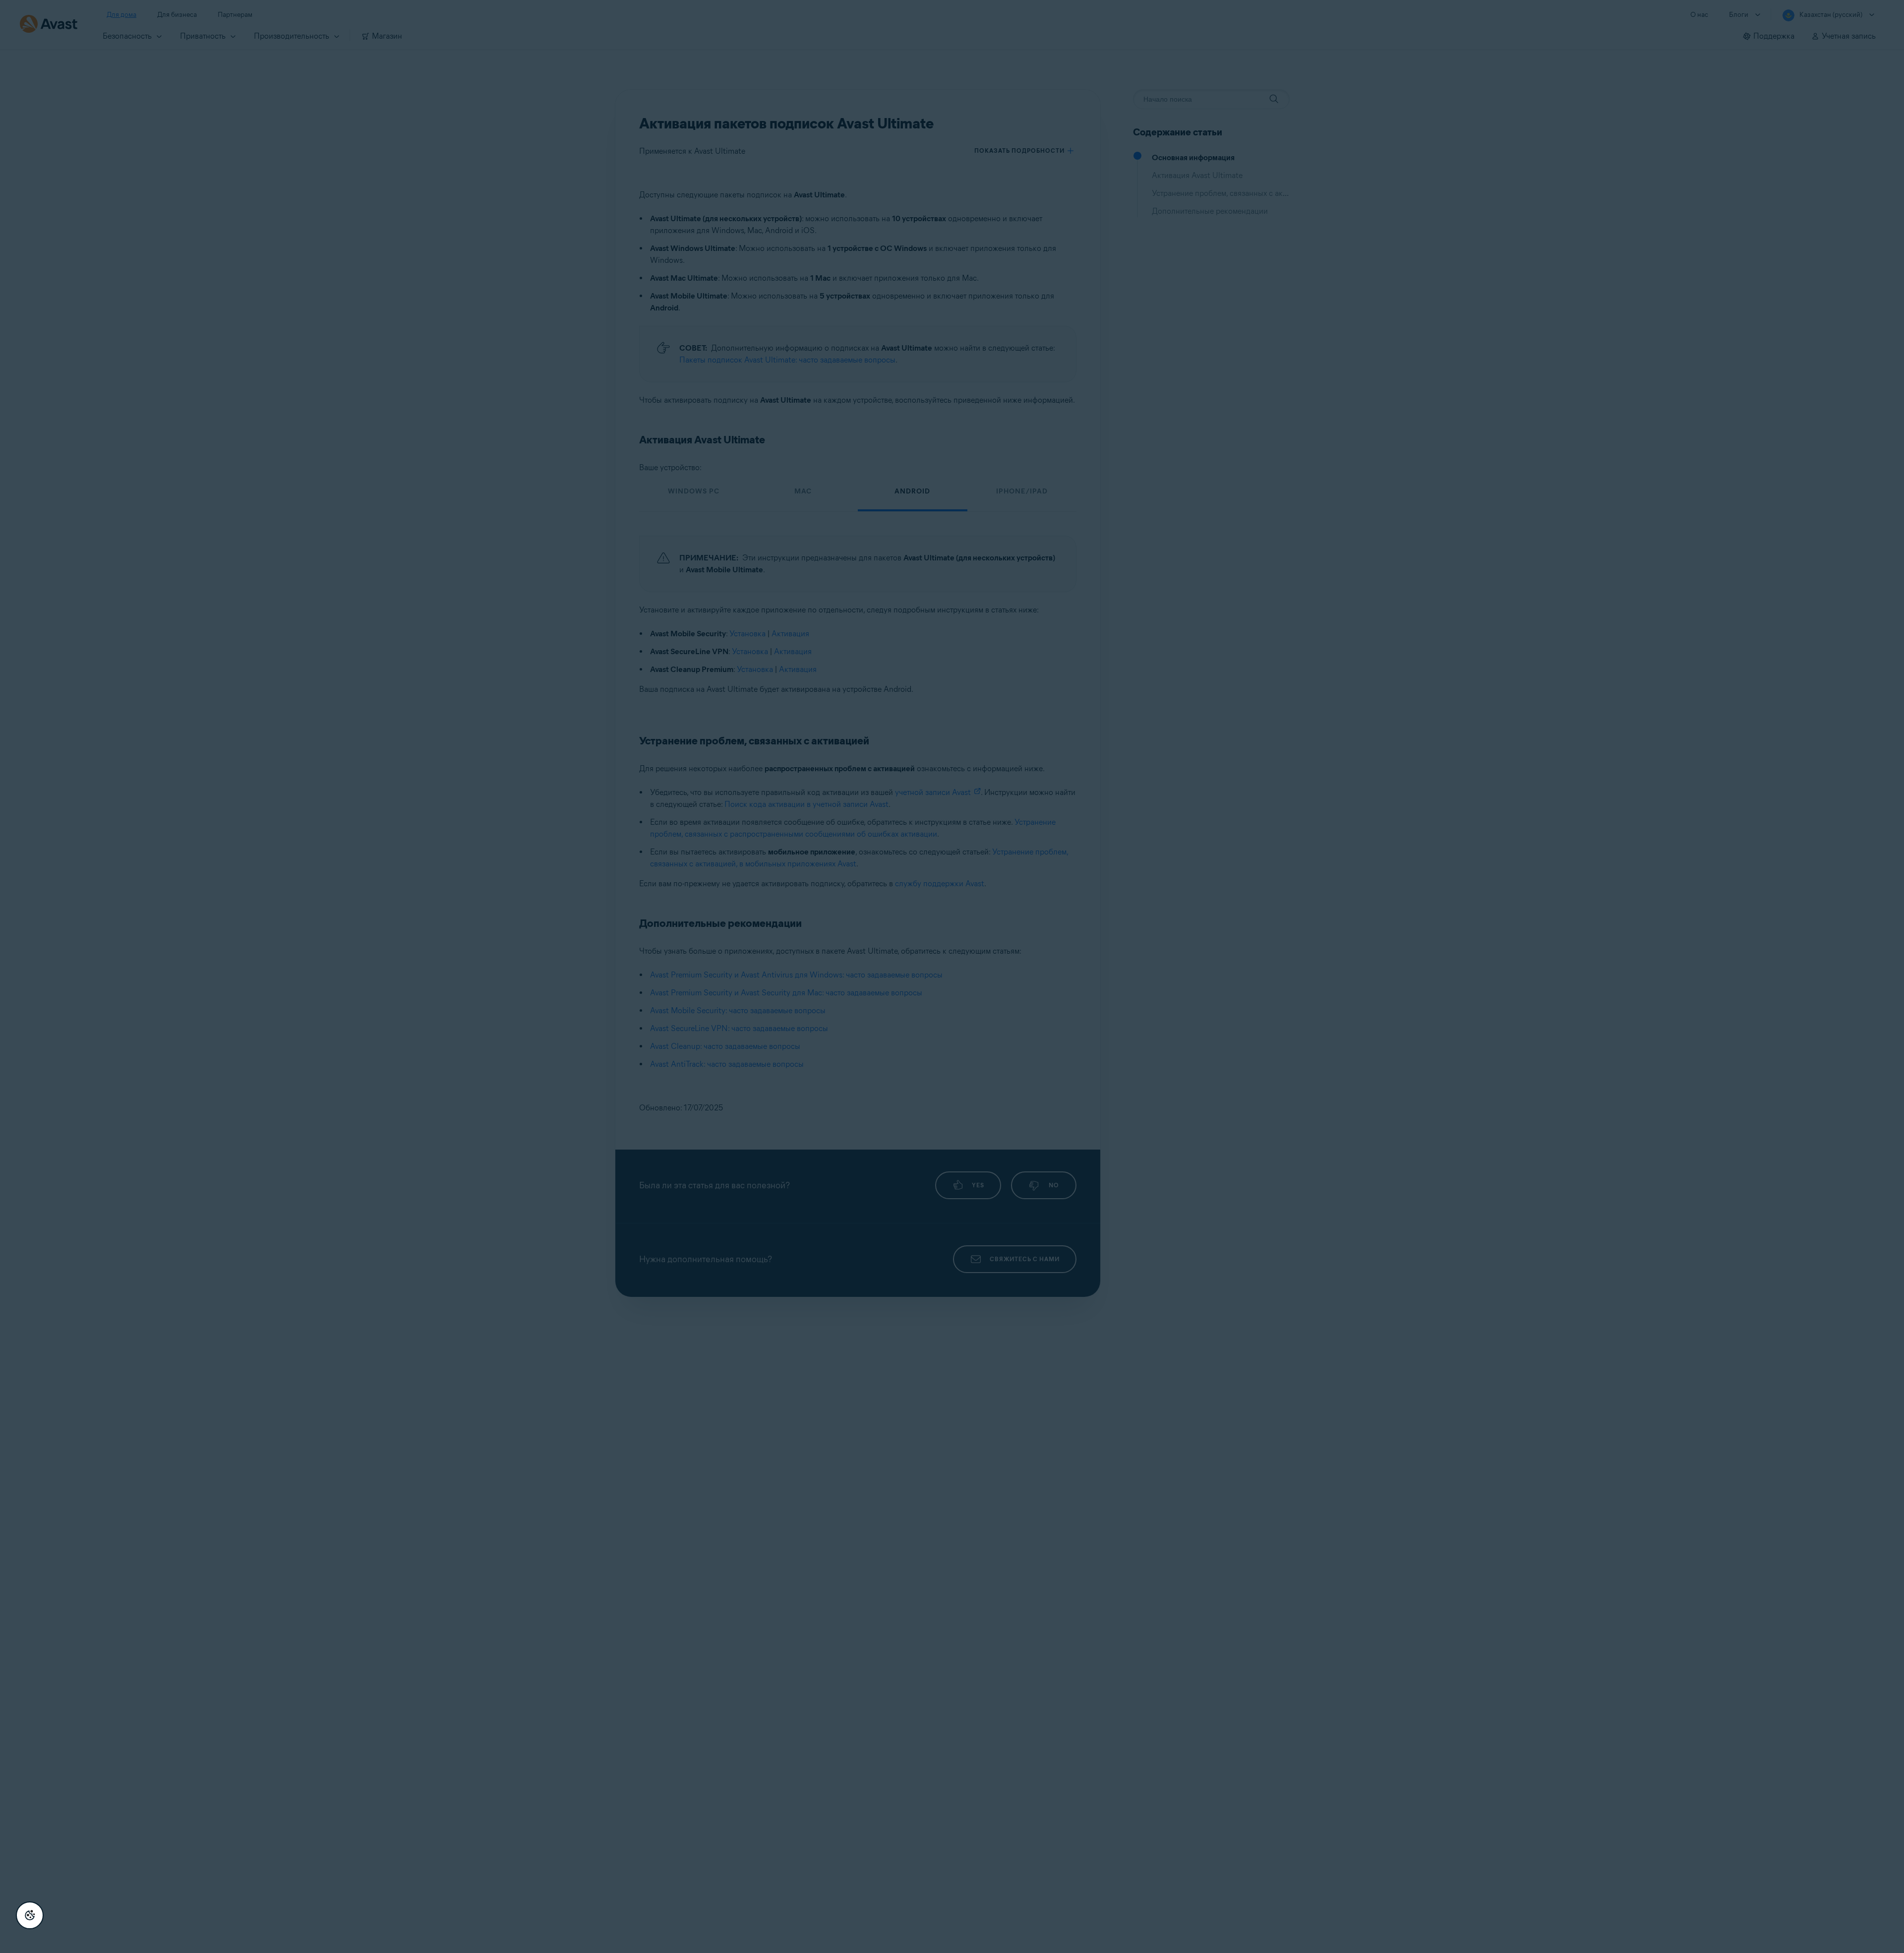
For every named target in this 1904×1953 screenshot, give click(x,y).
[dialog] (952, 976)
